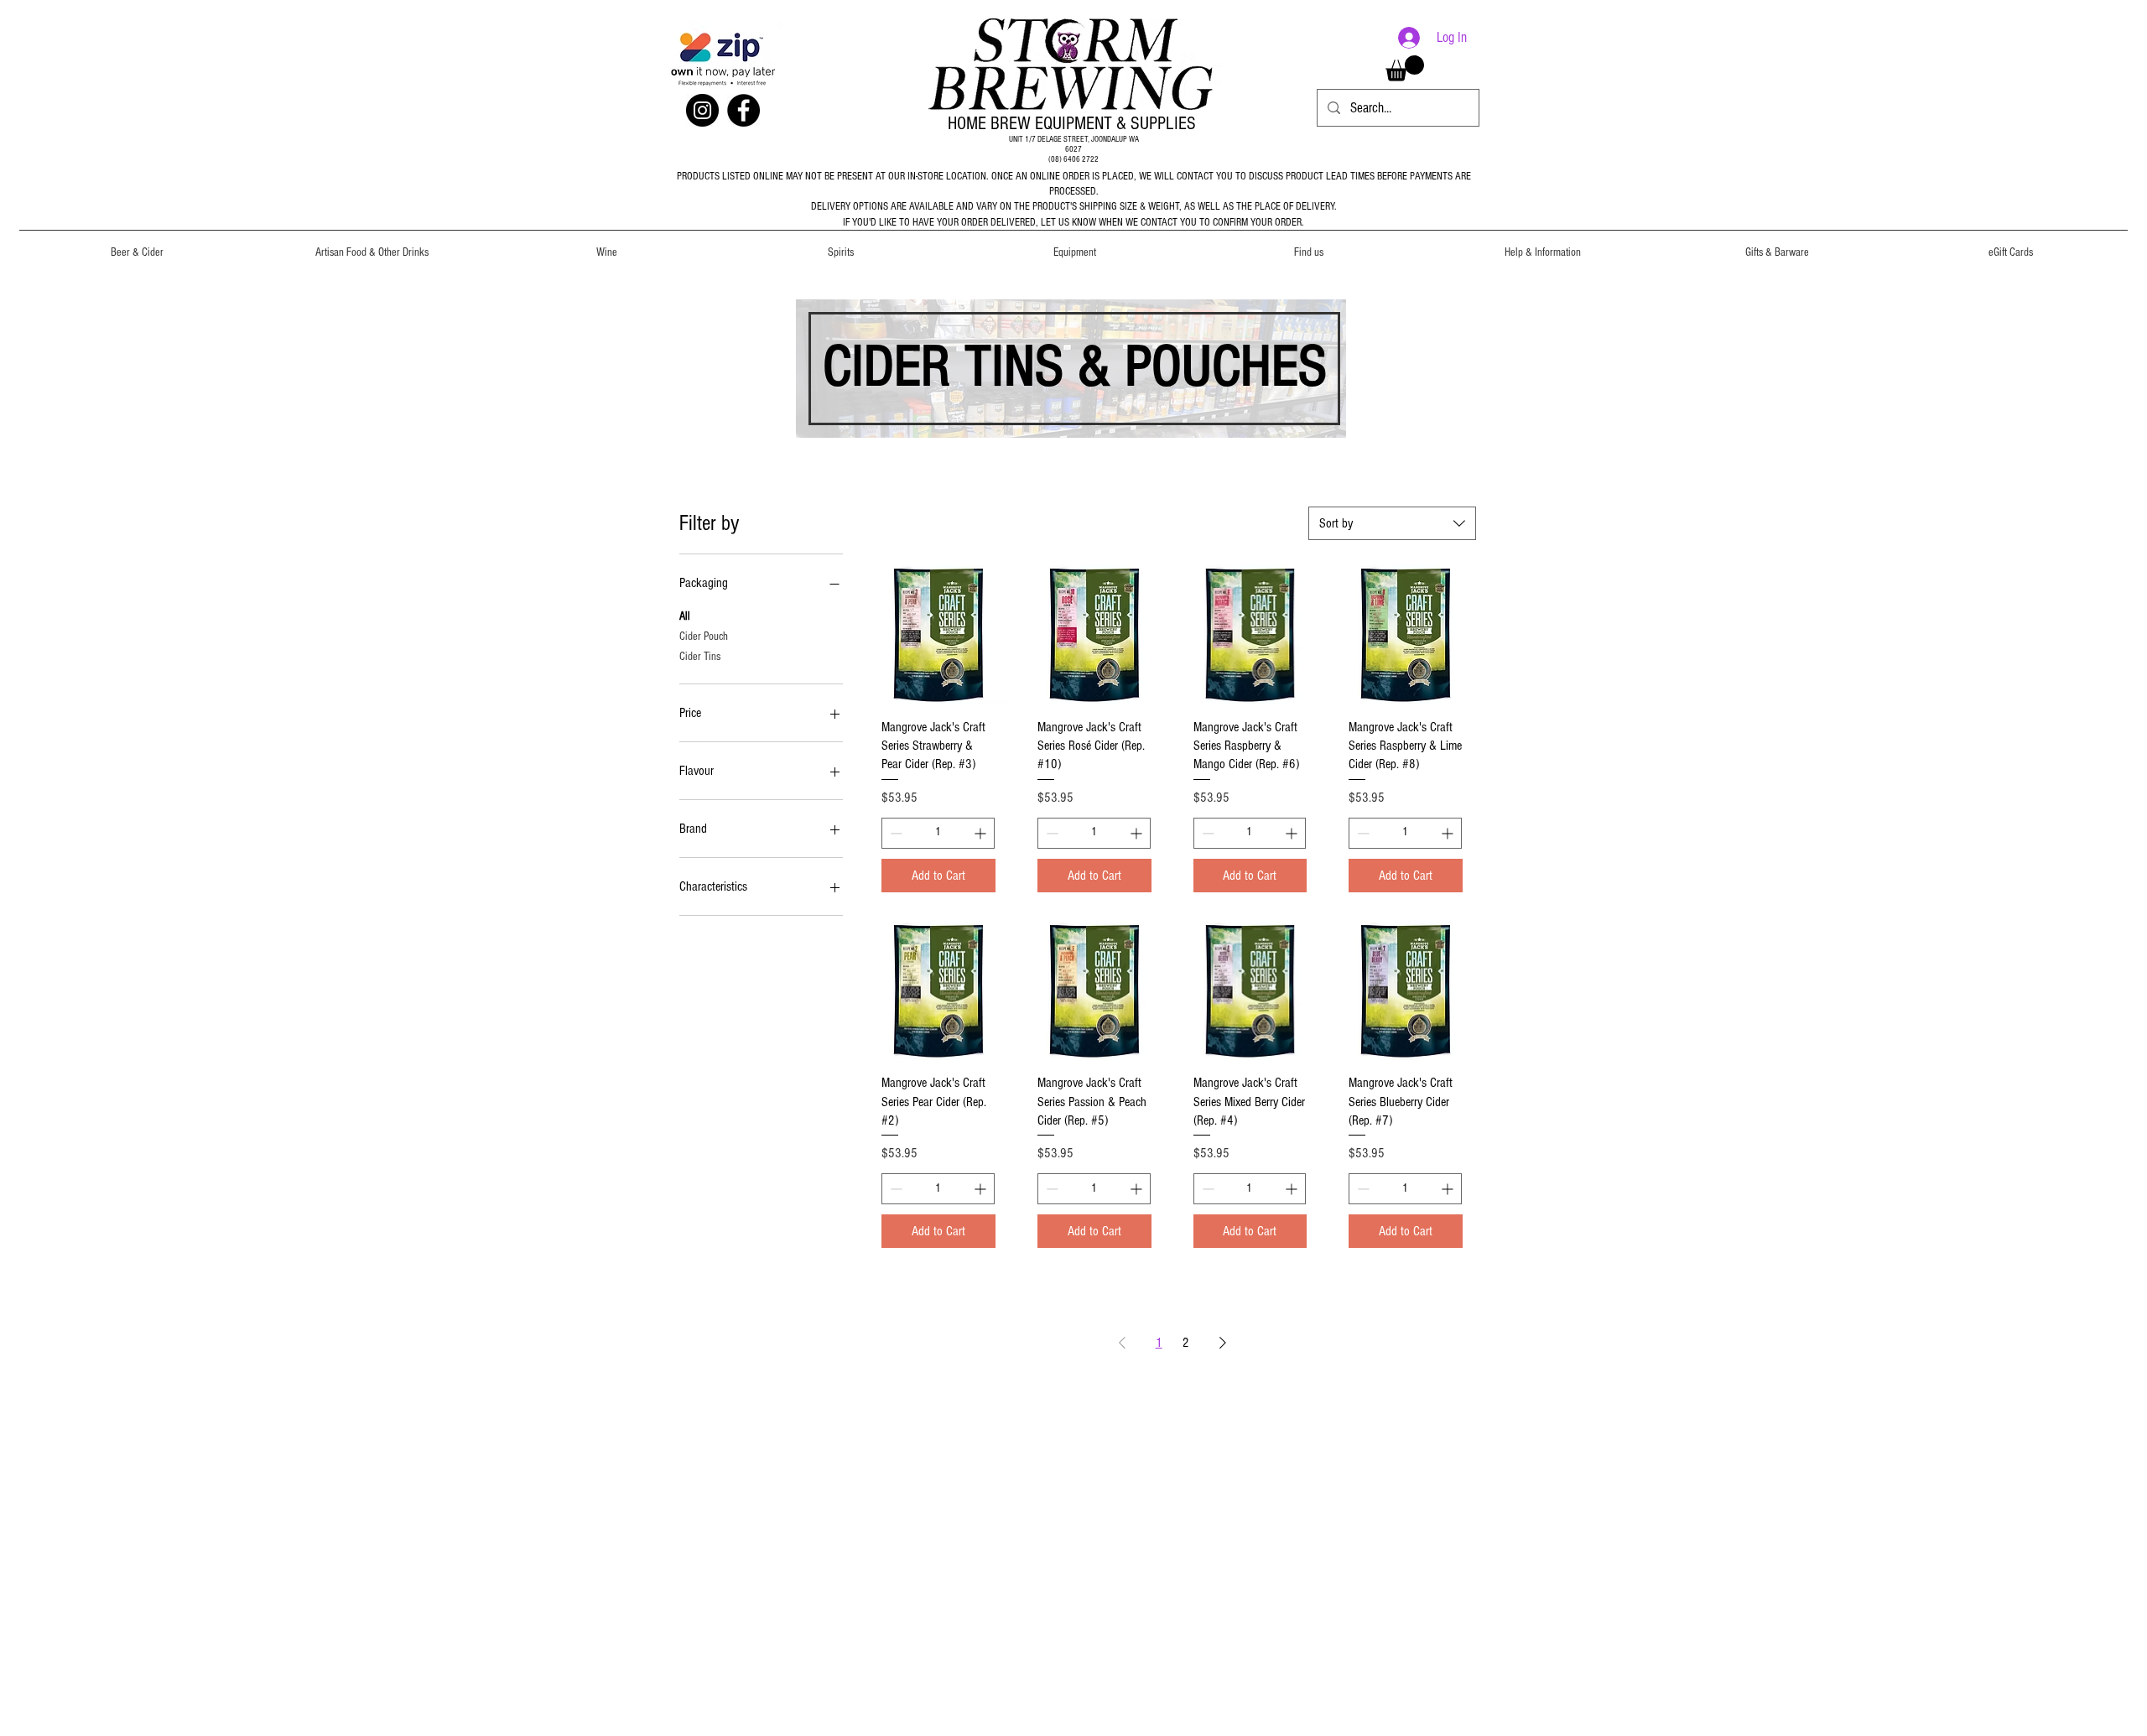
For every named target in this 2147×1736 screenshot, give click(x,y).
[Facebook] (743, 110)
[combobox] (1392, 523)
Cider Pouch (704, 637)
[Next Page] (1223, 1343)
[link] (1405, 68)
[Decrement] (894, 833)
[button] (137, 245)
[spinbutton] (938, 833)
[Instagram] (702, 110)
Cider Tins (700, 657)
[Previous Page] (1122, 1343)
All (685, 616)
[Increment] (982, 833)
